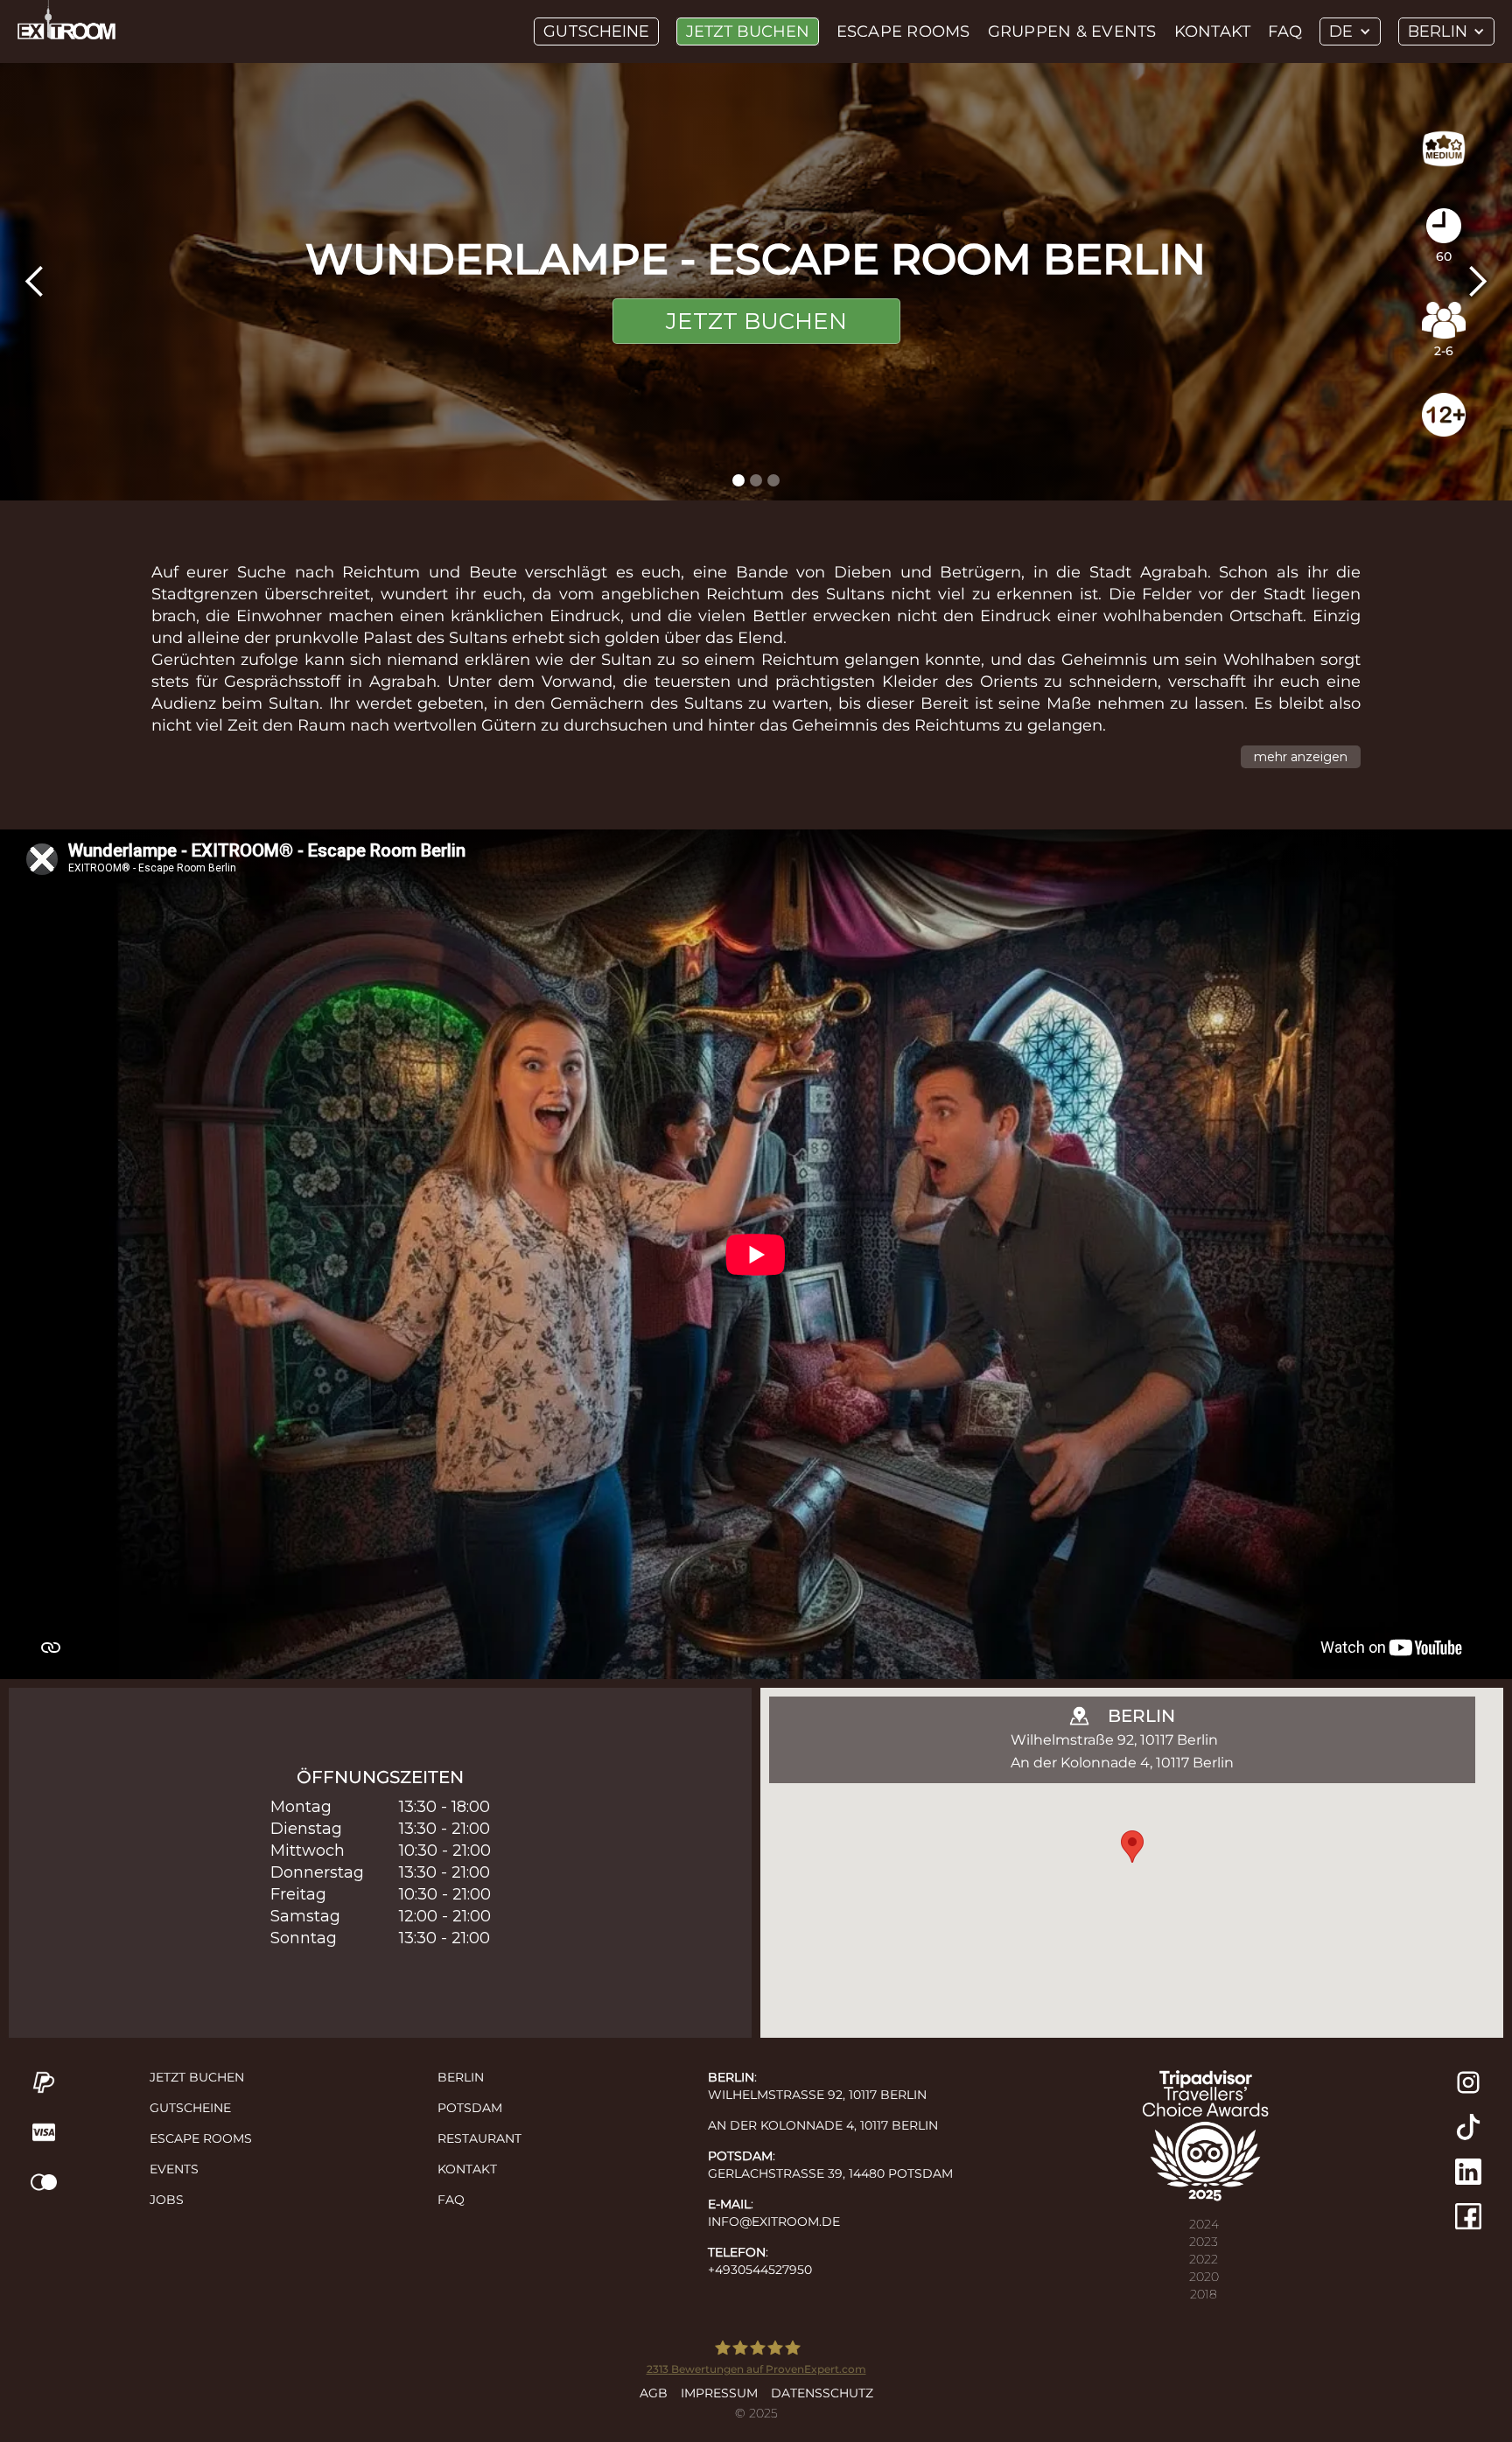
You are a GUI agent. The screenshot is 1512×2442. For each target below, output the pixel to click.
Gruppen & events (1072, 31)
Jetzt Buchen (756, 321)
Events (174, 2169)
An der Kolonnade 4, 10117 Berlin (823, 2125)
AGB (654, 2393)
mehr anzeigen (1301, 757)
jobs (167, 2200)
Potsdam (470, 2108)
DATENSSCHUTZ (822, 2393)
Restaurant (479, 2138)
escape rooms (903, 31)
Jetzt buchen (748, 31)
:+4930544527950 (760, 2261)
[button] (1350, 31)
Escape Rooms (201, 2138)
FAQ (1285, 31)
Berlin (461, 2077)
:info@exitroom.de (774, 2213)
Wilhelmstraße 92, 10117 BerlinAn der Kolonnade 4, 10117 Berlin (1122, 1751)
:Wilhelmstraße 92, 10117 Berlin (817, 2086)
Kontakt (1213, 31)
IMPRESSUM (719, 2393)
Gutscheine (596, 31)
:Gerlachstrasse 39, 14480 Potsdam (830, 2165)
